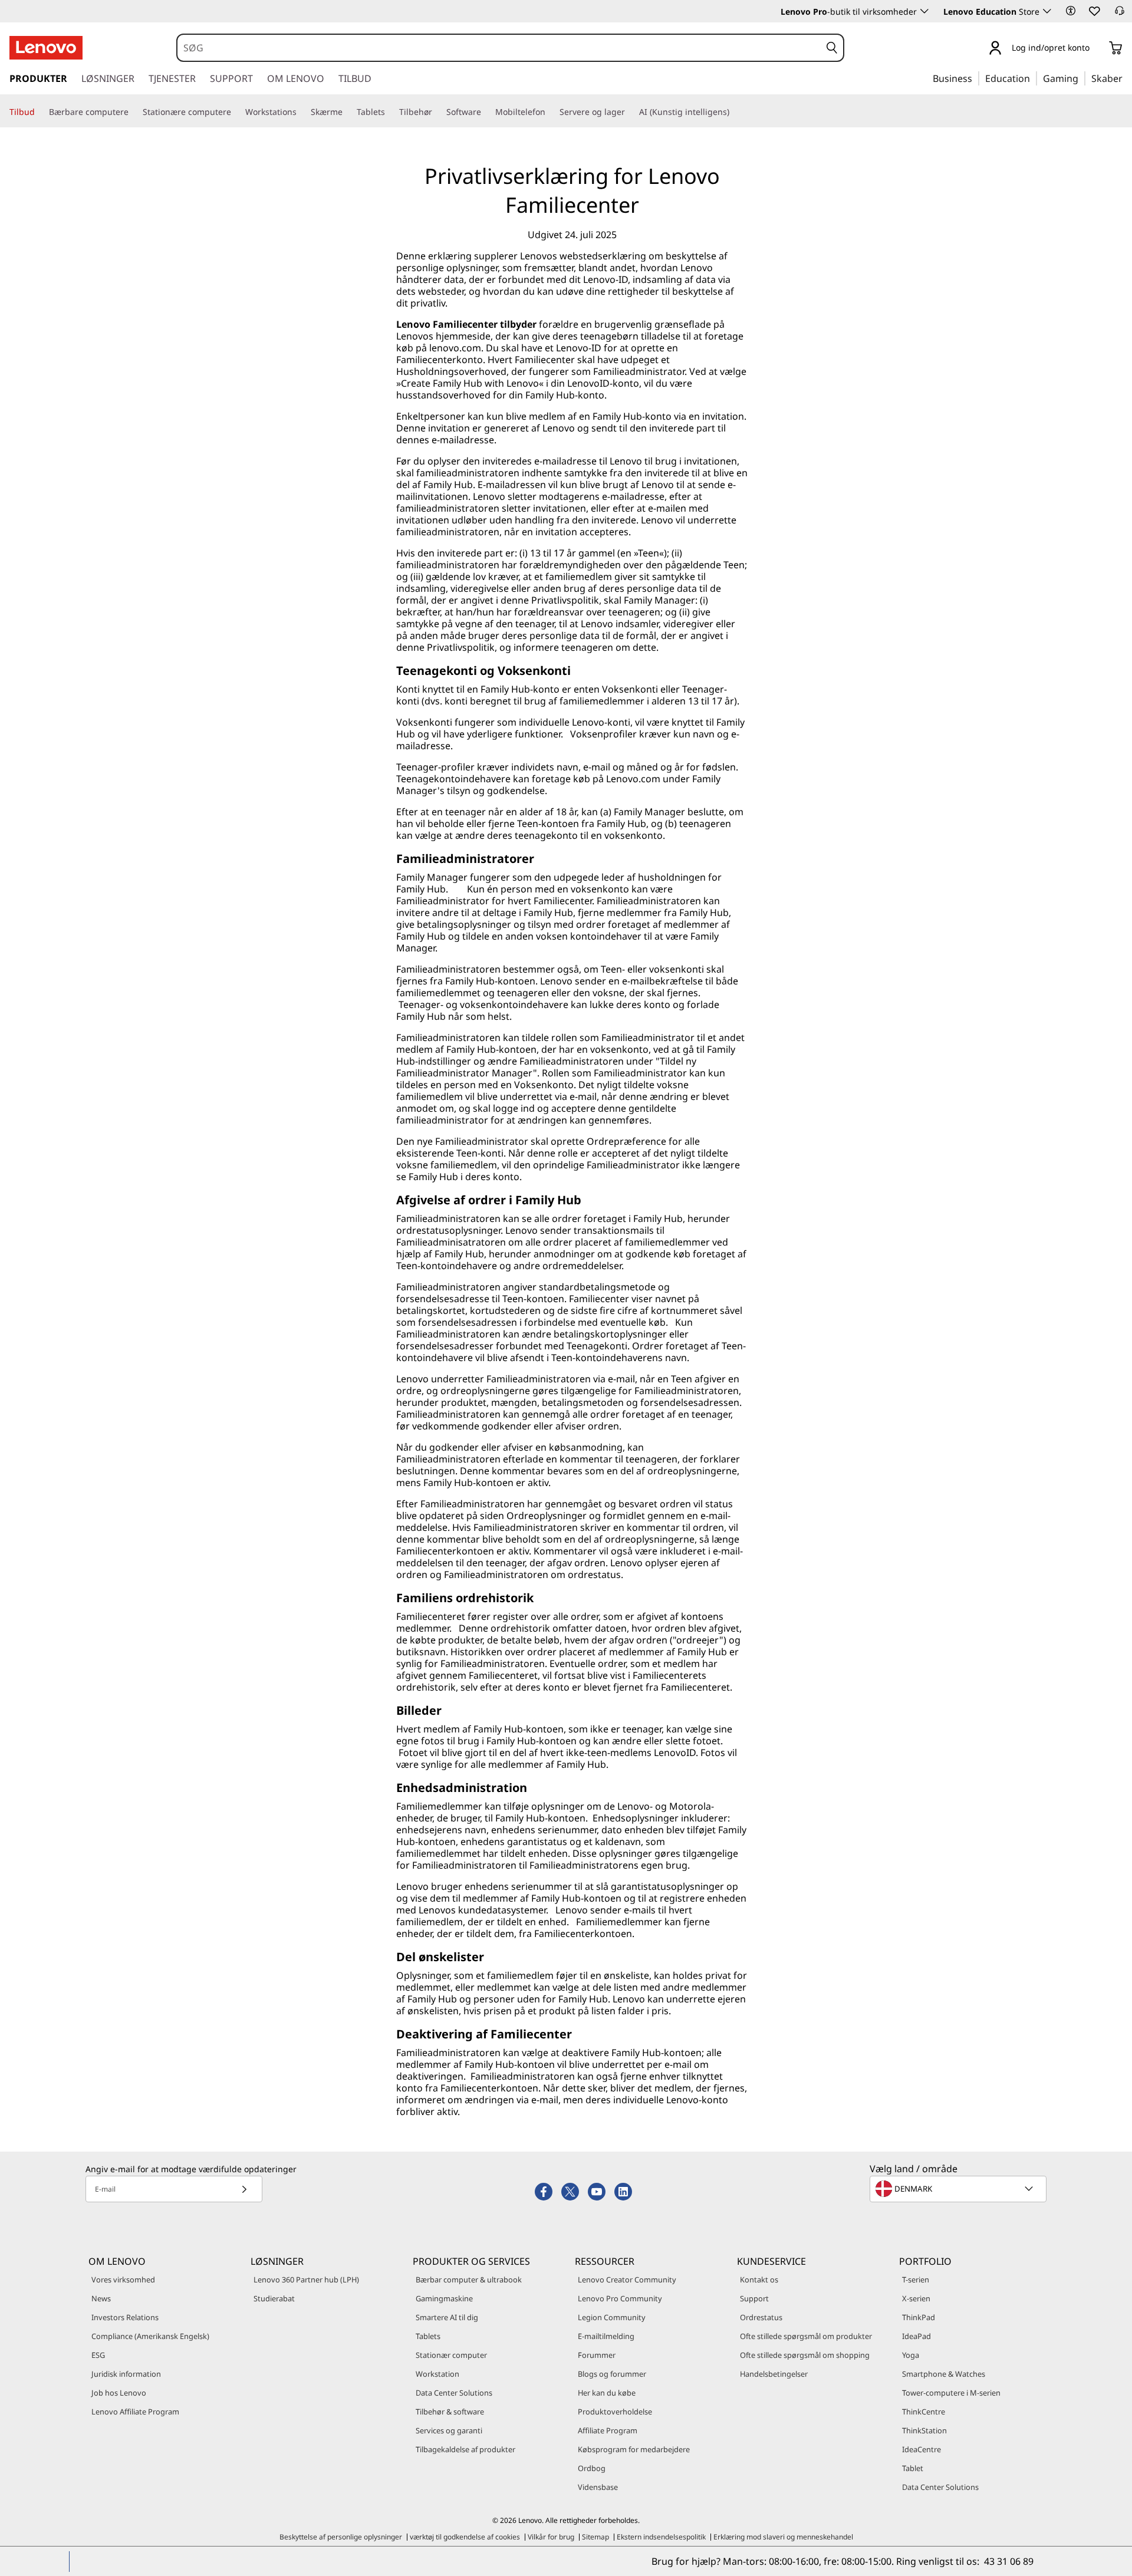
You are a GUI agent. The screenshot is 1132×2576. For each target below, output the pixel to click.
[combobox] (499, 48)
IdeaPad (917, 2336)
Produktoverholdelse (615, 2412)
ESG (98, 2355)
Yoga (911, 2355)
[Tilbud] (40, 112)
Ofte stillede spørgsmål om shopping (805, 2355)
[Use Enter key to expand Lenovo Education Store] (1047, 11)
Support (754, 2298)
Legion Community (612, 2317)
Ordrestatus (761, 2317)
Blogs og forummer (612, 2374)
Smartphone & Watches (944, 2374)
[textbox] (959, 2189)
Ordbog (592, 2468)
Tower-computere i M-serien (951, 2393)
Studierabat (274, 2298)
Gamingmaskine (444, 2298)
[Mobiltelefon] (550, 112)
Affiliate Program (608, 2430)
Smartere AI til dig (447, 2317)
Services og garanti (449, 2430)
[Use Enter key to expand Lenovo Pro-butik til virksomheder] (924, 11)
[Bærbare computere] (133, 112)
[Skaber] (1127, 78)
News (101, 2298)
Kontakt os (759, 2279)
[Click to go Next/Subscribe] (244, 2189)
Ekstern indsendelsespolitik (661, 2537)
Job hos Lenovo (119, 2393)
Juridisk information (126, 2374)
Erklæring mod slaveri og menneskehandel (783, 2537)
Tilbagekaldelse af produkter (465, 2449)
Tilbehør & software (450, 2412)
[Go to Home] (46, 48)
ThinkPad (919, 2317)
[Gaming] (1082, 78)
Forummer (597, 2355)
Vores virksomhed (123, 2279)
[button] (1071, 11)
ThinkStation (924, 2430)
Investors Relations (125, 2317)
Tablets (428, 2336)
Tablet (913, 2468)
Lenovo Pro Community (620, 2298)
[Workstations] (301, 112)
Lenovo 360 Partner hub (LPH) (306, 2279)
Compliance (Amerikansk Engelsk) (150, 2336)
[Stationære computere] (236, 112)
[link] (1120, 14)
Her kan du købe (607, 2393)
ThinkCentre (924, 2412)
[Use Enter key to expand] (1097, 49)
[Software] (486, 112)
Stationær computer (451, 2355)
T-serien (916, 2279)
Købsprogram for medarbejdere (634, 2449)
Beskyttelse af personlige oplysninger (341, 2537)
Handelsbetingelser (774, 2374)
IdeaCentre (922, 2449)
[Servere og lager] (630, 112)
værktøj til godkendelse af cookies (465, 2537)
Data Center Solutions (454, 2393)
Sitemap (595, 2537)
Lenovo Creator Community (627, 2279)
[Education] (1034, 78)
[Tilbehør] (437, 112)
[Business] (976, 78)
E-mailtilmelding (606, 2336)
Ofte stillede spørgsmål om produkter (806, 2336)
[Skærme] (347, 112)
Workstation (437, 2374)
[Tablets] (390, 112)
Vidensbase (598, 2487)
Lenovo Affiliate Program (135, 2412)
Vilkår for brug (551, 2537)
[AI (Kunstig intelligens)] (734, 112)
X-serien (916, 2298)
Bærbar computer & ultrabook (469, 2279)
